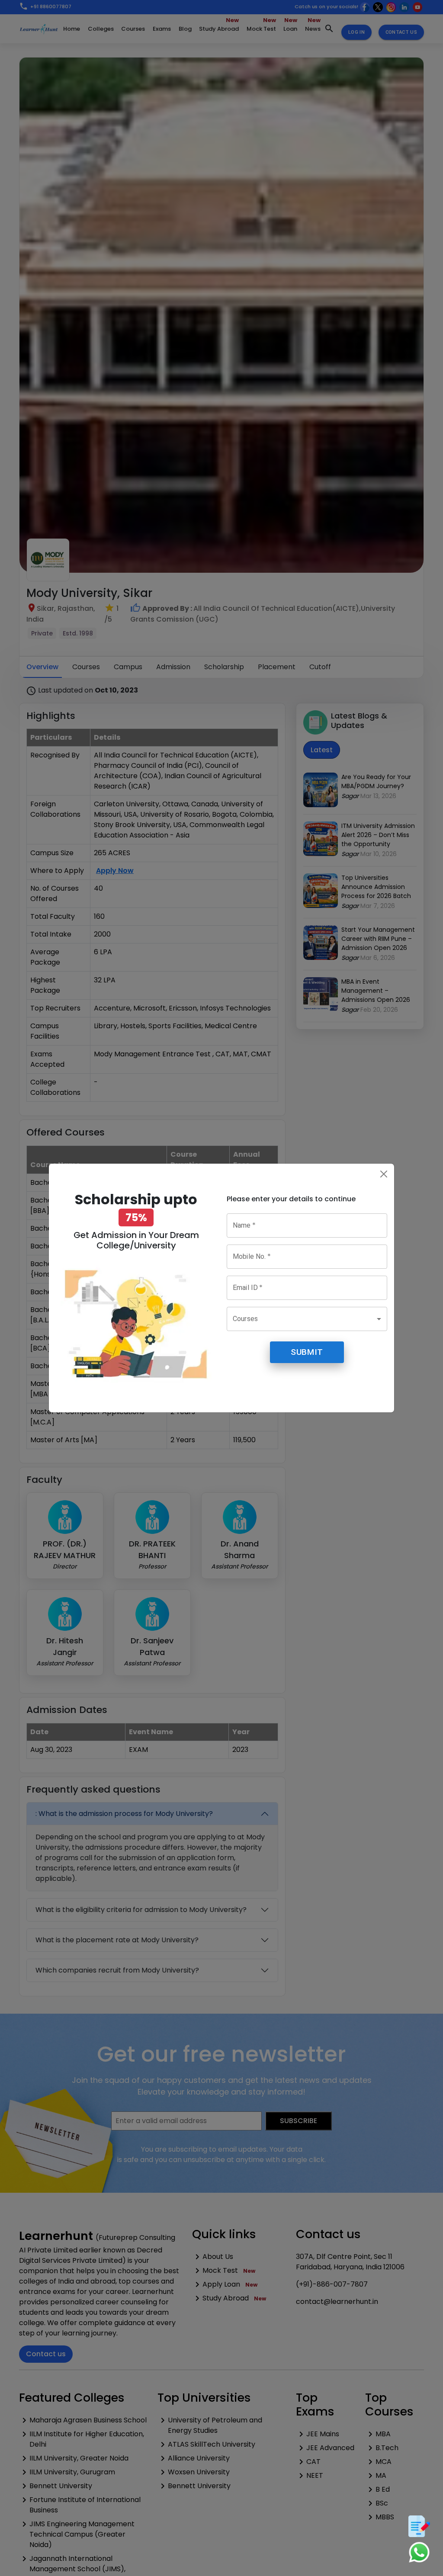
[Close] (384, 1174)
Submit (307, 1352)
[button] (307, 1319)
